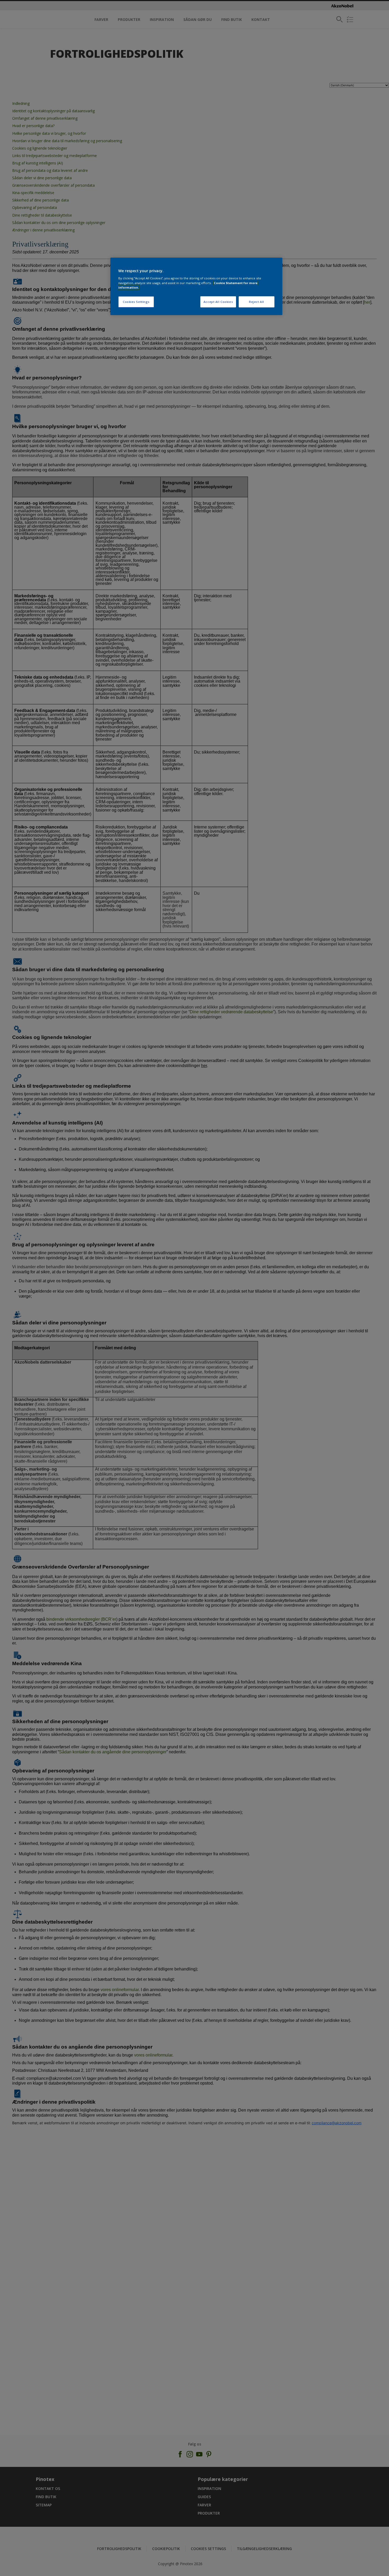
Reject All (257, 302)
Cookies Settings (136, 302)
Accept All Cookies (218, 302)
